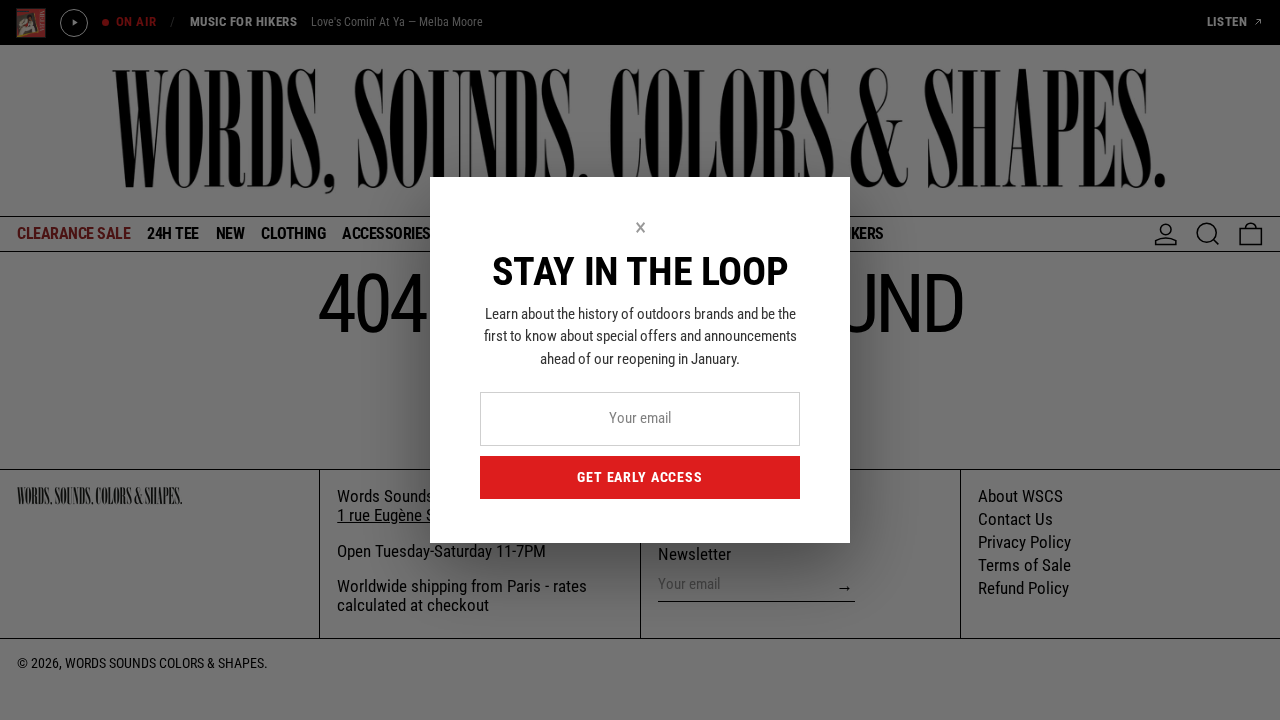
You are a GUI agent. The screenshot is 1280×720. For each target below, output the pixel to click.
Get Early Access (639, 477)
